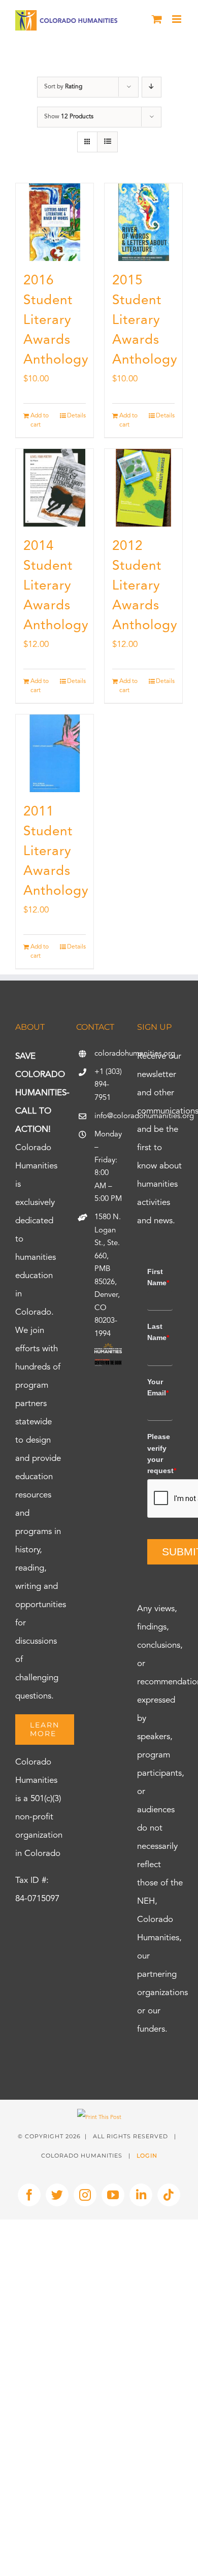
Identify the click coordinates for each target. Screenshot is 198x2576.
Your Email (158, 1387)
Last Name (158, 1332)
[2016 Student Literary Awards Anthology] (55, 222)
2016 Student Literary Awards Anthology (56, 320)
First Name (158, 1277)
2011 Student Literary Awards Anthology (56, 852)
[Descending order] (152, 87)
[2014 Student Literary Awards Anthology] (55, 488)
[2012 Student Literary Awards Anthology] (143, 488)
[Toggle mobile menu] (177, 19)
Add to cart (40, 420)
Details (76, 416)
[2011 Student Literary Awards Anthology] (55, 753)
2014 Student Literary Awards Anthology (56, 586)
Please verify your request (160, 1454)
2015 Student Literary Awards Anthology (145, 320)
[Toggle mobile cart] (157, 19)
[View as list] (107, 142)
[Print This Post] (99, 2118)
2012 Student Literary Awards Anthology (145, 586)
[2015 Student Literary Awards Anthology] (143, 222)
